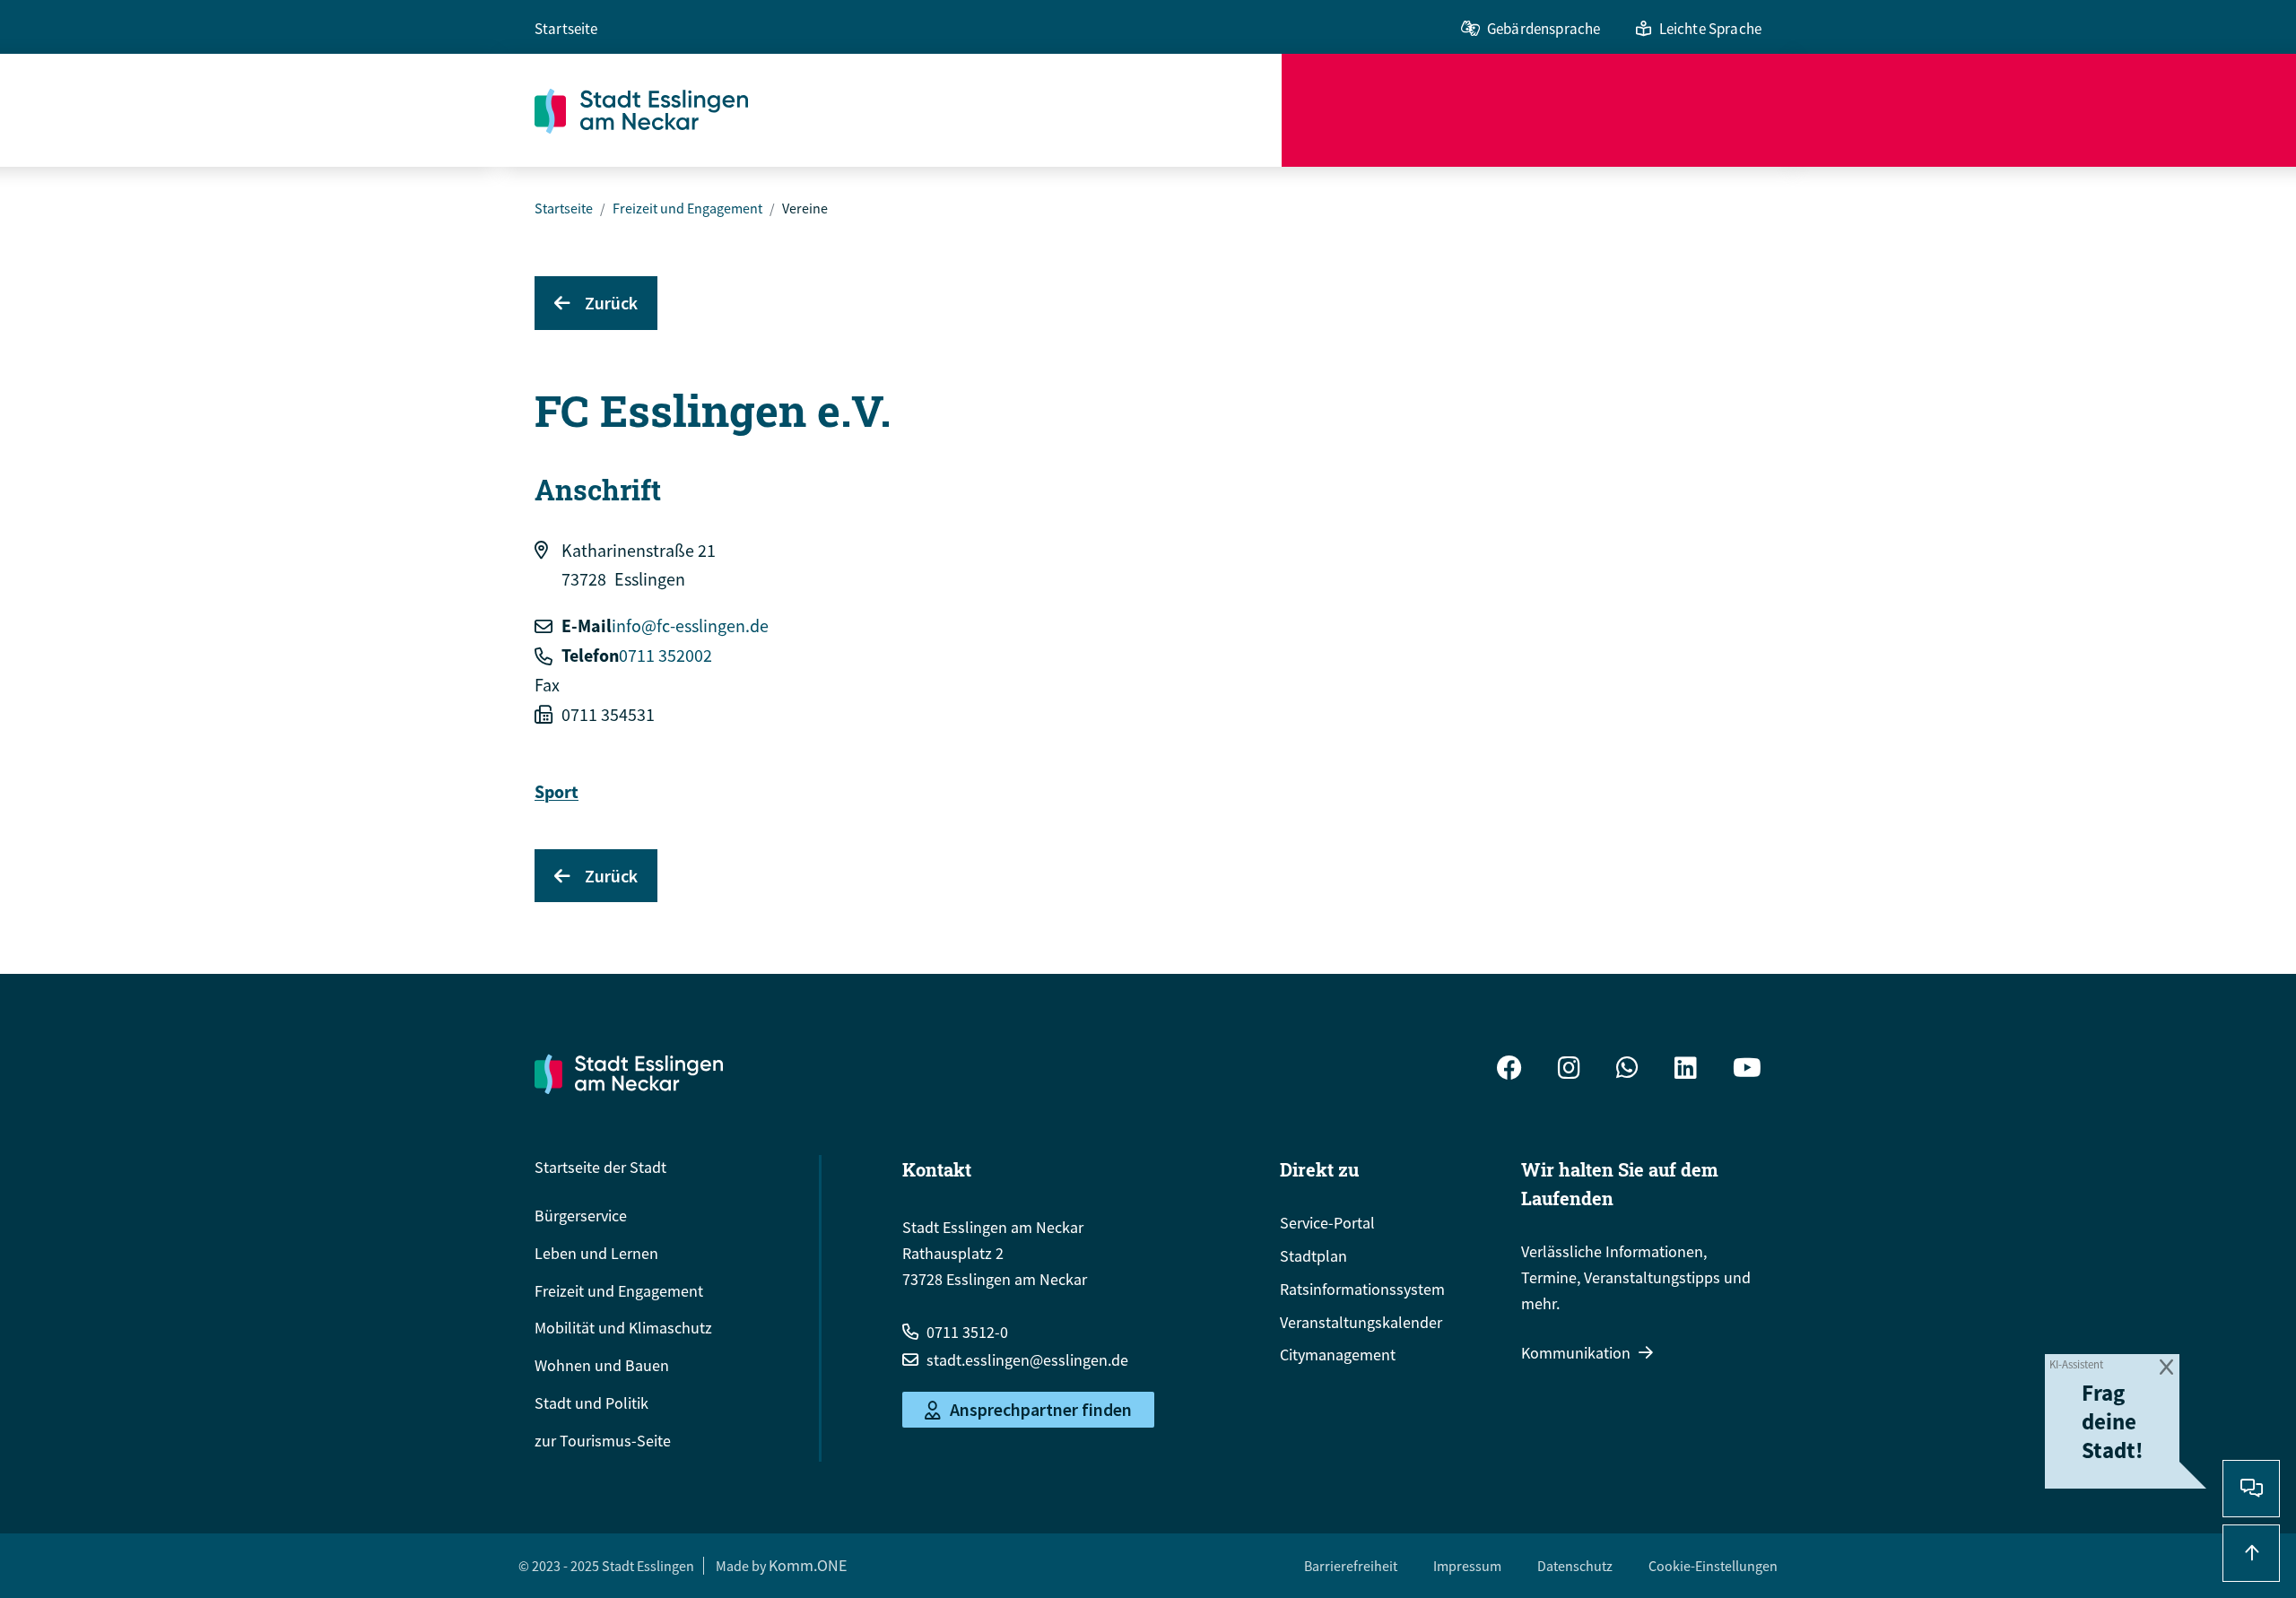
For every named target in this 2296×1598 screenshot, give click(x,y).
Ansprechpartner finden (1041, 1410)
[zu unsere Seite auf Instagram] (1569, 1070)
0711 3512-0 (967, 1332)
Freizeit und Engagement (687, 208)
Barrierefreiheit (1351, 1566)
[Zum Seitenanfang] (2251, 1553)
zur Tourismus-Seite (603, 1441)
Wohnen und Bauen (602, 1365)
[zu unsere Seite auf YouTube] (1747, 1070)
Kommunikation (1576, 1353)
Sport (557, 791)
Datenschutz (1575, 1566)
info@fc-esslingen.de (690, 625)
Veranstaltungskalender (1361, 1322)
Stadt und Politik (591, 1403)
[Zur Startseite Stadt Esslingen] (629, 1073)
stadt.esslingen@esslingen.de (1027, 1360)
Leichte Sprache (1710, 29)
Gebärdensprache (1544, 29)
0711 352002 (665, 655)
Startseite (566, 29)
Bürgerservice (581, 1216)
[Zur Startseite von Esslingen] (908, 110)
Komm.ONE (808, 1565)
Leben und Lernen (596, 1253)
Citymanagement (1338, 1355)
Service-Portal (1327, 1223)
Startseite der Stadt (600, 1167)
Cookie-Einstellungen (1713, 1566)
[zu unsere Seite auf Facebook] (1509, 1070)
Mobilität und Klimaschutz (623, 1328)
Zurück (611, 303)
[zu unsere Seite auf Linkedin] (1686, 1070)
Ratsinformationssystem (1362, 1289)
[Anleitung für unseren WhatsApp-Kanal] (1627, 1070)
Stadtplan (1313, 1256)
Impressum (1467, 1566)
